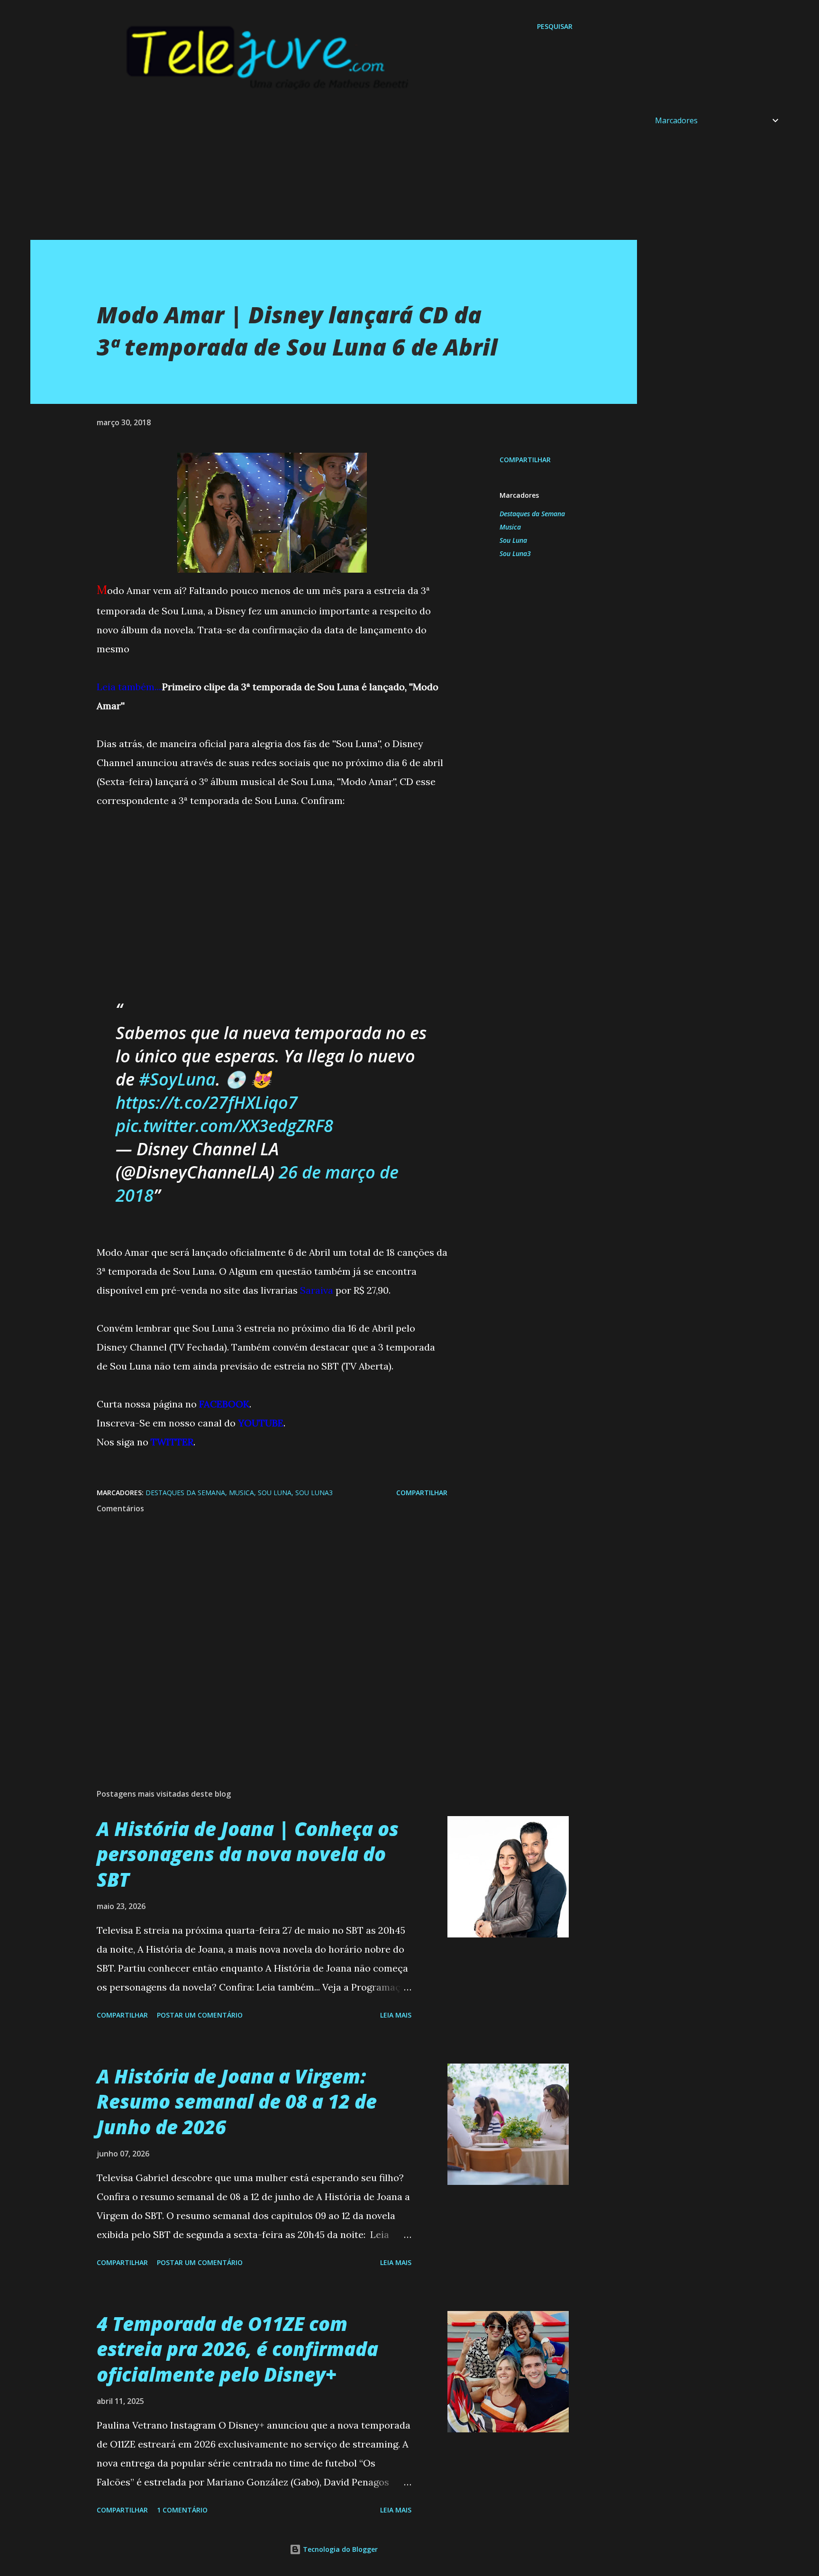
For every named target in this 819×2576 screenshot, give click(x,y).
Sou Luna (513, 540)
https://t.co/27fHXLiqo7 (207, 1102)
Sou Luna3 (515, 553)
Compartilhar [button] (525, 460)
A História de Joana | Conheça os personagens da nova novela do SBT (248, 1854)
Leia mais (396, 2015)
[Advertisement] (315, 174)
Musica (510, 527)
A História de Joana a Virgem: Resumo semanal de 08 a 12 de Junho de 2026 (237, 2101)
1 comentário (182, 2510)
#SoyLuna (177, 1079)
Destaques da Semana (532, 514)
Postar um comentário (200, 2015)
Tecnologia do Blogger (339, 2549)
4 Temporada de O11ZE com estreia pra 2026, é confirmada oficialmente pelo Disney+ (237, 2349)
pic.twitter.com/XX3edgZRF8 (224, 1126)
